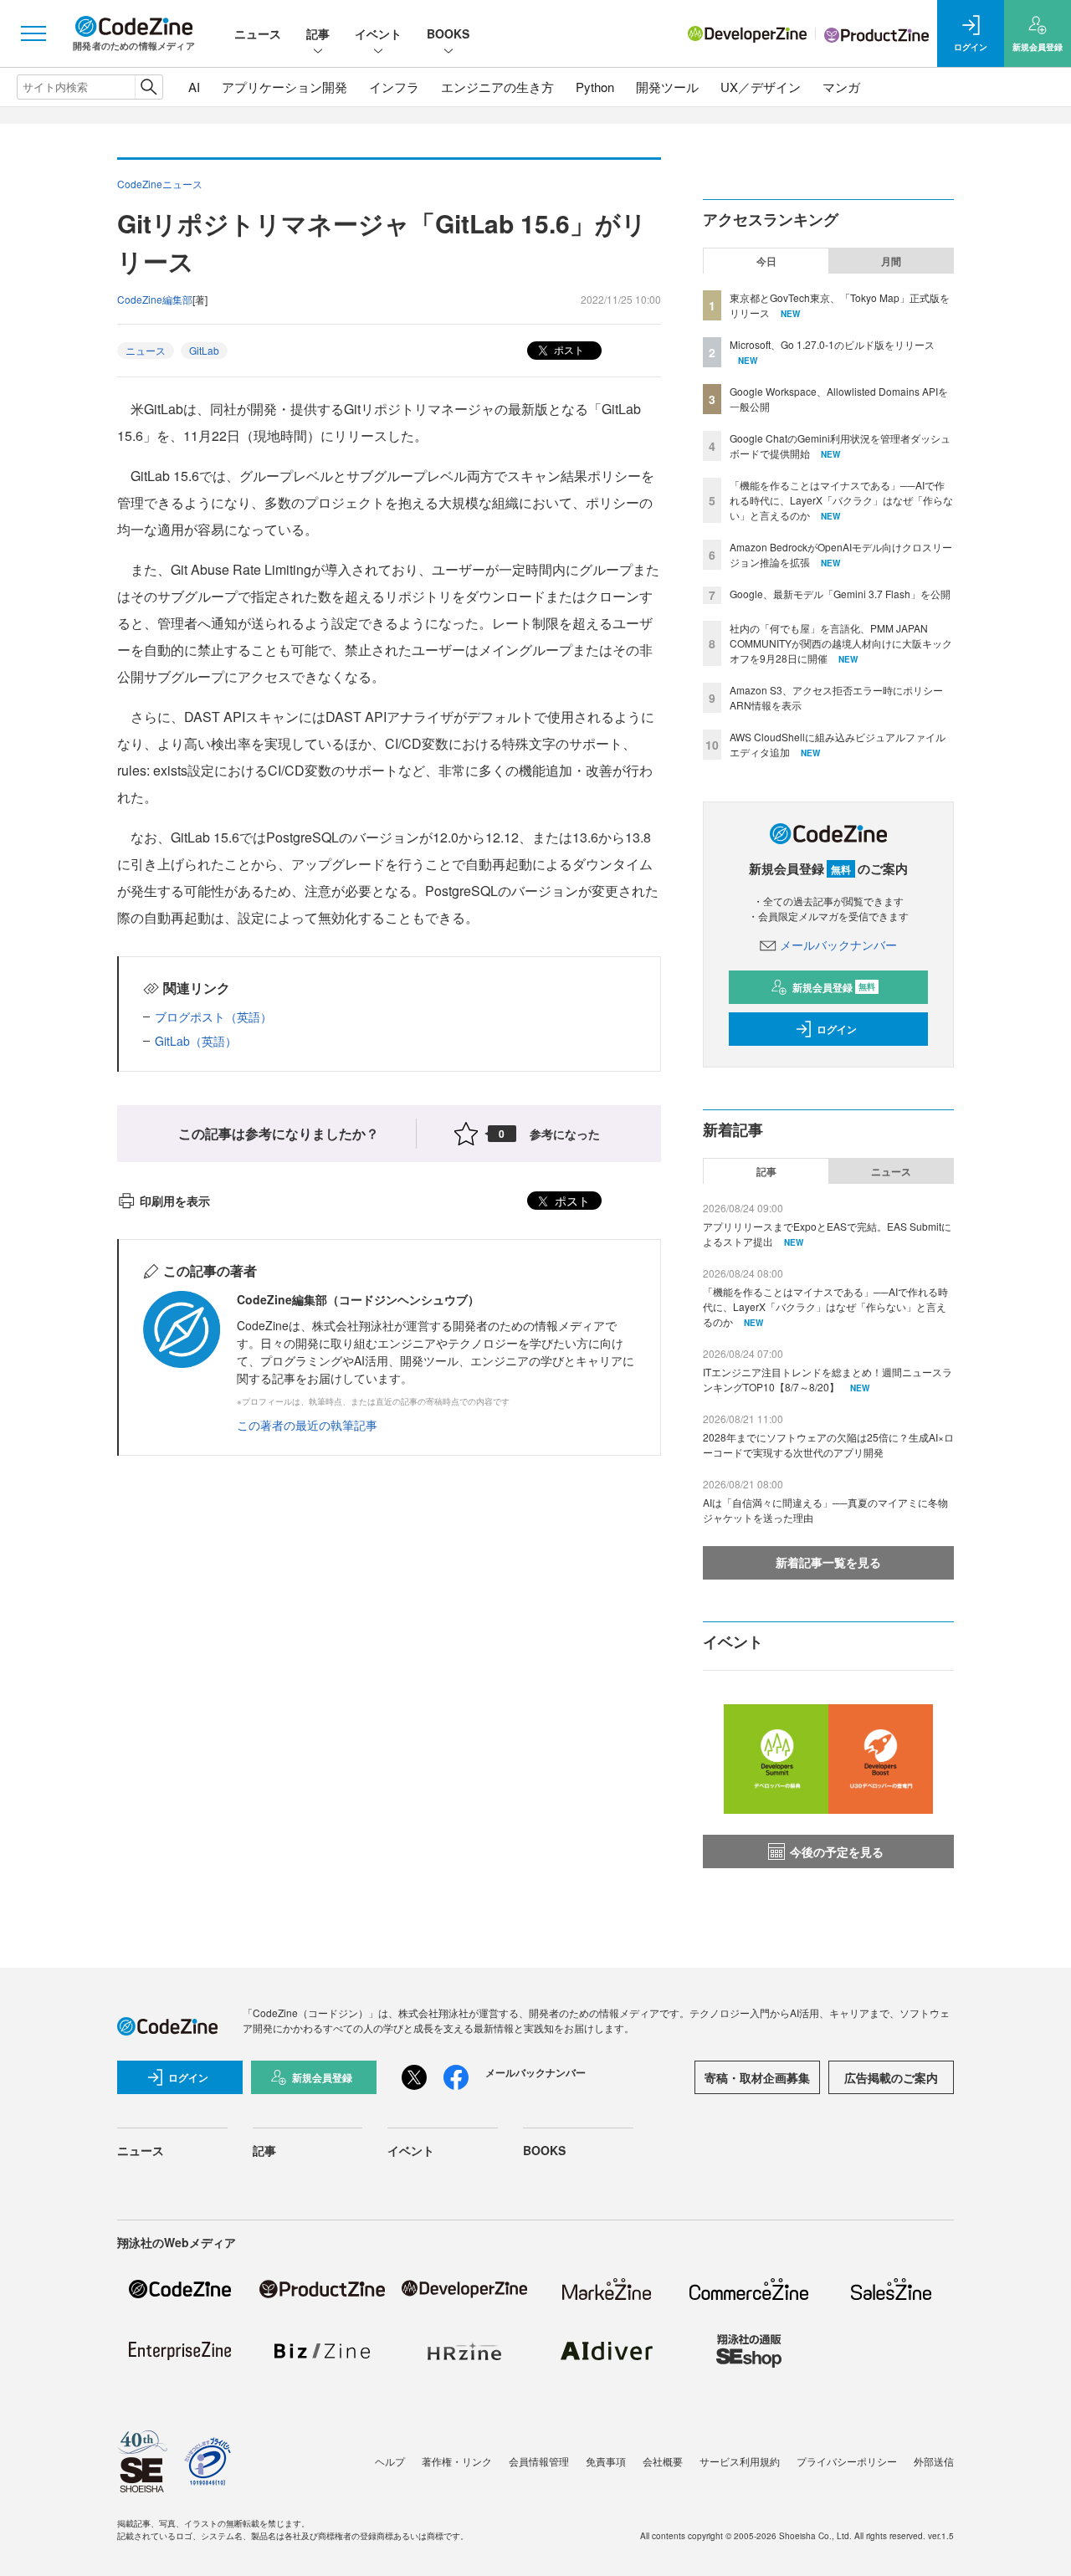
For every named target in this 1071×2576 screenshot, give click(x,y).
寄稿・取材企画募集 (757, 2077)
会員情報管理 (539, 2461)
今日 (766, 261)
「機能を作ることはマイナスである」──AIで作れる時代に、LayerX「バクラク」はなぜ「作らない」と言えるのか (841, 500)
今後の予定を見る (837, 1851)
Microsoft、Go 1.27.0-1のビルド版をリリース (832, 344)
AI (194, 87)
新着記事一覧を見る (828, 1562)
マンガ (841, 87)
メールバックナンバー (838, 945)
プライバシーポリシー (847, 2461)
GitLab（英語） (196, 1041)
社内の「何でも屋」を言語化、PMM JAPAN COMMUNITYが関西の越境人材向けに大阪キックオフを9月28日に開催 (841, 643)
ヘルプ (390, 2461)
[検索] (149, 87)
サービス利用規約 (740, 2461)
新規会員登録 (834, 987)
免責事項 (606, 2461)
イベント (378, 33)
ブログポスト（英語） (213, 1017)
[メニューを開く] (33, 33)
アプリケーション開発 (284, 87)
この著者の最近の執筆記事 (307, 1425)
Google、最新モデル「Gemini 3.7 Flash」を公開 (840, 594)
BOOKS (448, 33)
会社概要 (663, 2461)
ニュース (258, 33)
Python (595, 87)
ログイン (837, 1029)
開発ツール (667, 87)
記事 (318, 33)
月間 (891, 261)
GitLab (204, 350)
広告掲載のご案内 (891, 2077)
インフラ (394, 87)
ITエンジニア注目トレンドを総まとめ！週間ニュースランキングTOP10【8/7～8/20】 (828, 1379)
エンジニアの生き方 (497, 87)
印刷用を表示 (175, 1201)
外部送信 (934, 2461)
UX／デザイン (761, 87)
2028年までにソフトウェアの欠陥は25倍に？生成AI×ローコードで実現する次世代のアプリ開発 (828, 1444)
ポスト (568, 349)
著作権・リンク (457, 2461)
